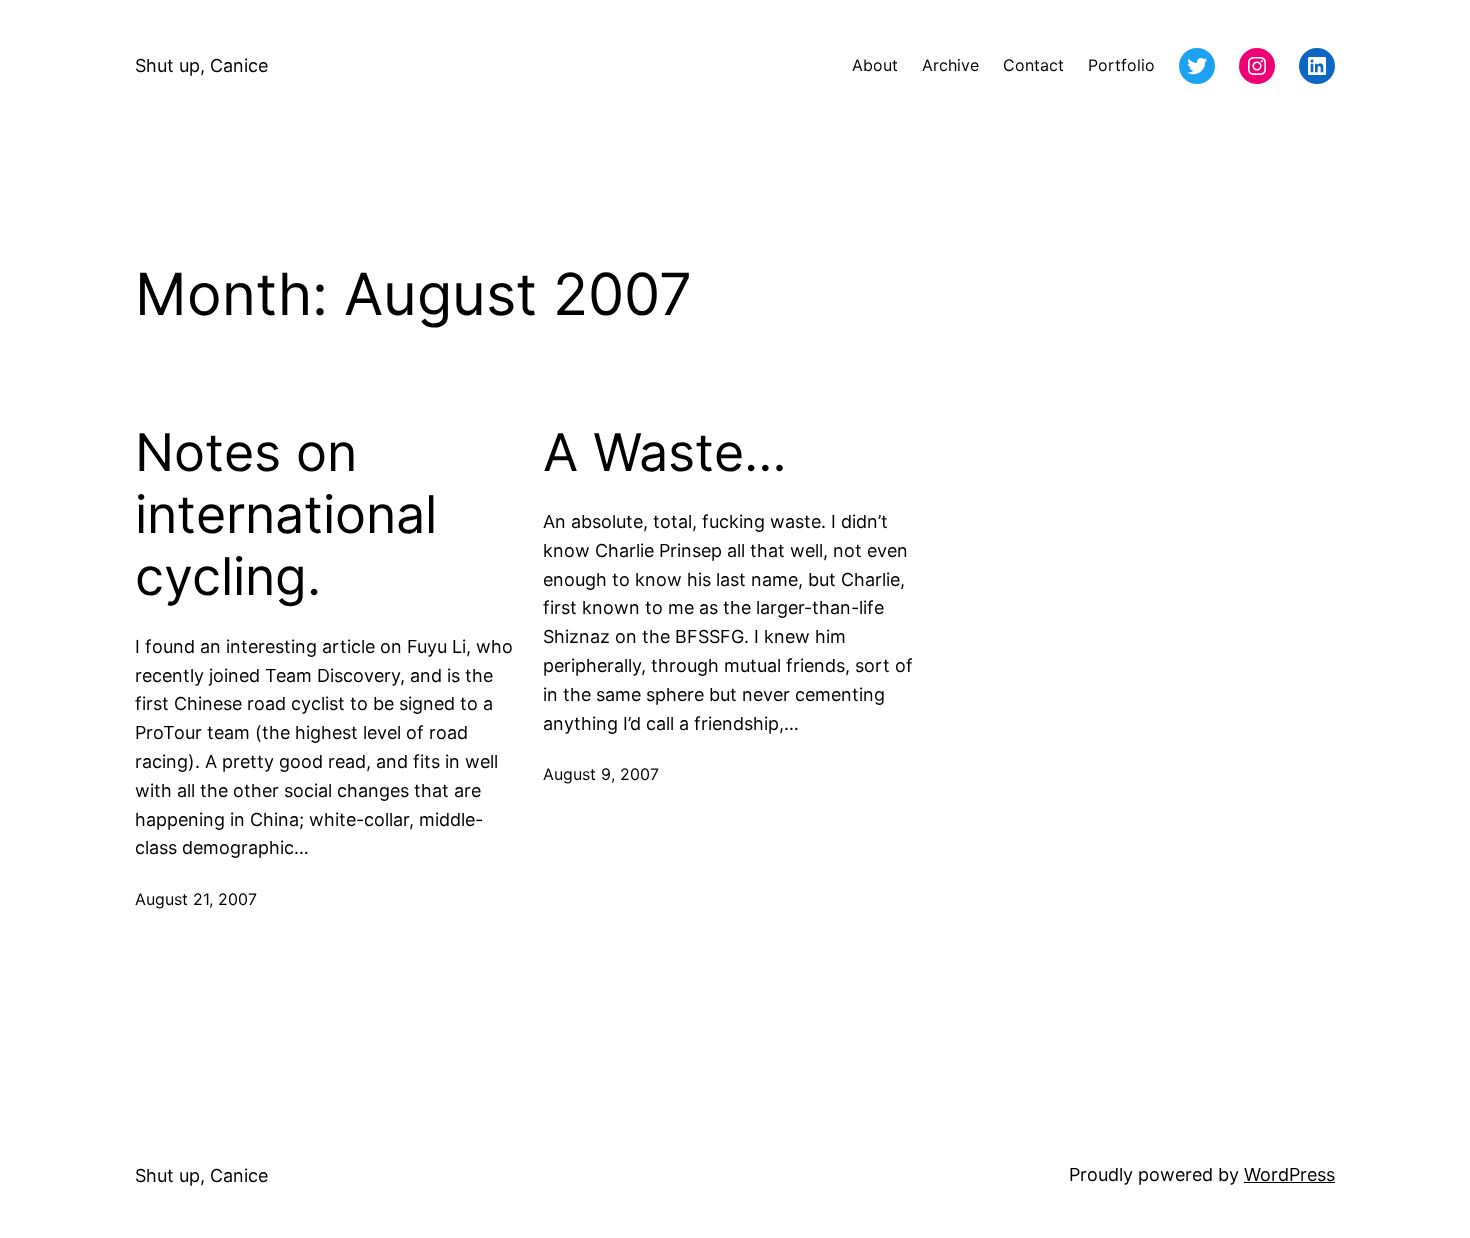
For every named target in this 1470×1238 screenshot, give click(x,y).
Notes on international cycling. (286, 515)
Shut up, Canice (201, 65)
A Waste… (665, 453)
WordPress (1289, 1174)
